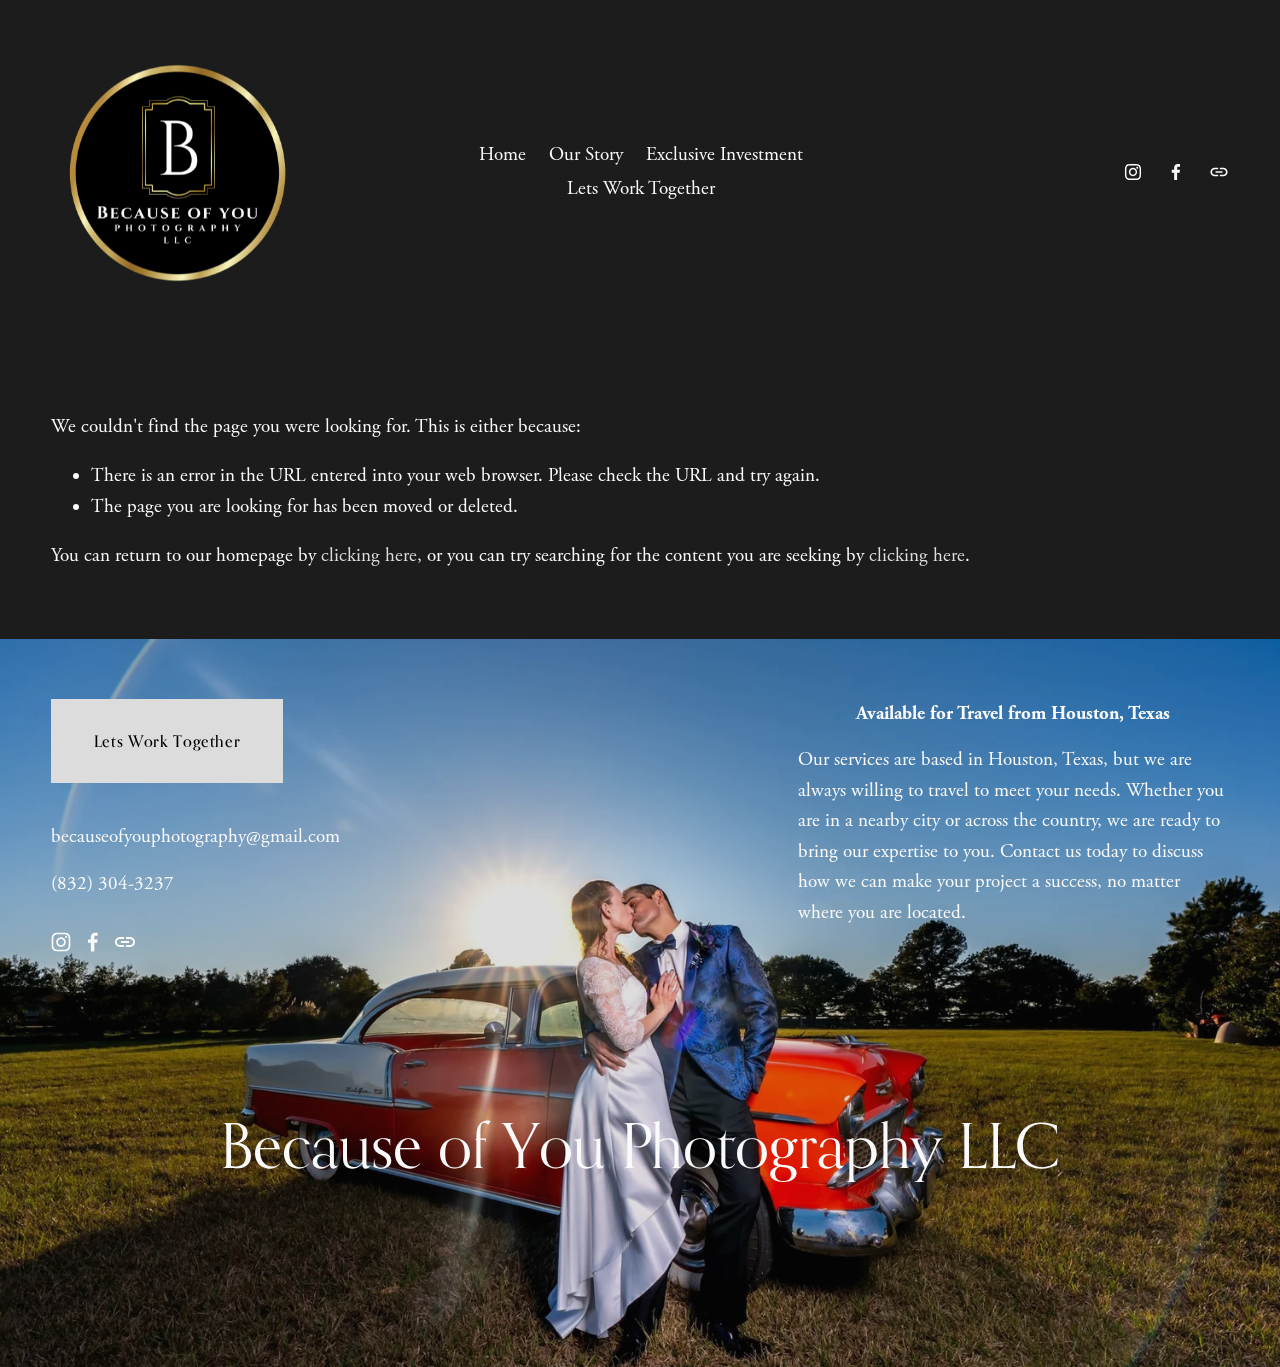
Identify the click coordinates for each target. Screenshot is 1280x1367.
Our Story (586, 155)
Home (502, 155)
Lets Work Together (641, 189)
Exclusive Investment (724, 155)
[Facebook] (1176, 172)
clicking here (369, 556)
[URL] (1219, 172)
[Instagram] (1133, 172)
